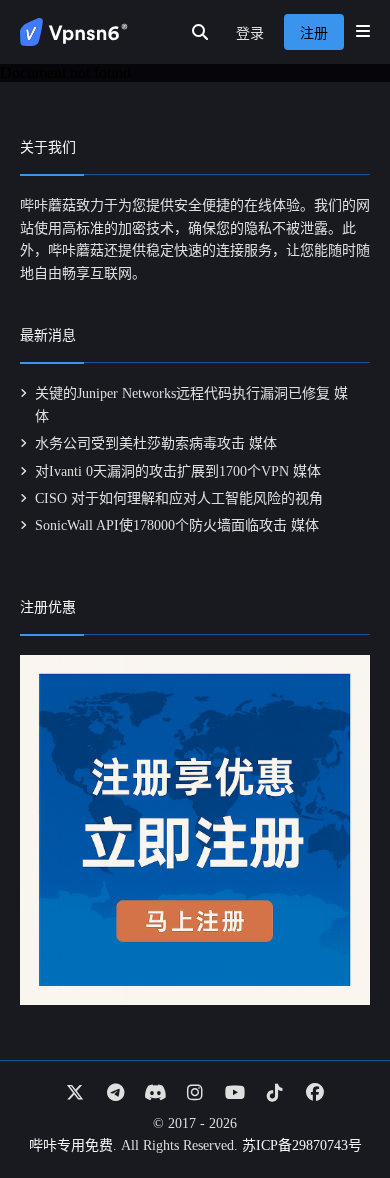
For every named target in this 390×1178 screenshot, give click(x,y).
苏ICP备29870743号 (302, 1145)
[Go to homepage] (74, 32)
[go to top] (336, 1106)
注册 (314, 33)
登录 (250, 33)
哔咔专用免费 (71, 1145)
